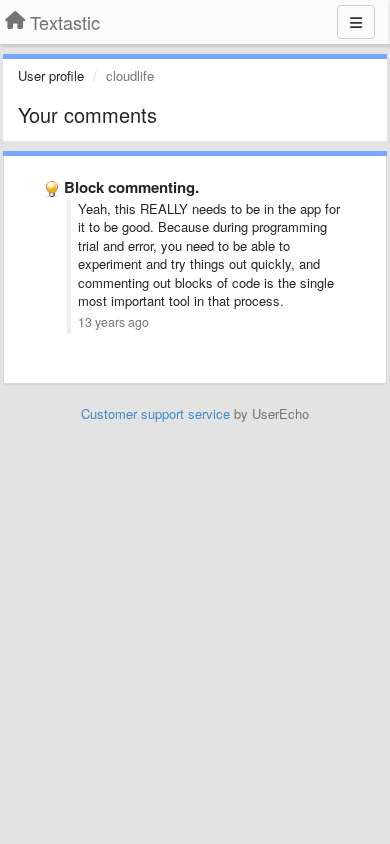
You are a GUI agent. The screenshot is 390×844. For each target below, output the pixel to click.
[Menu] (356, 22)
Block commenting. (131, 187)
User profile (51, 75)
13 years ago (113, 322)
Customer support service (155, 413)
